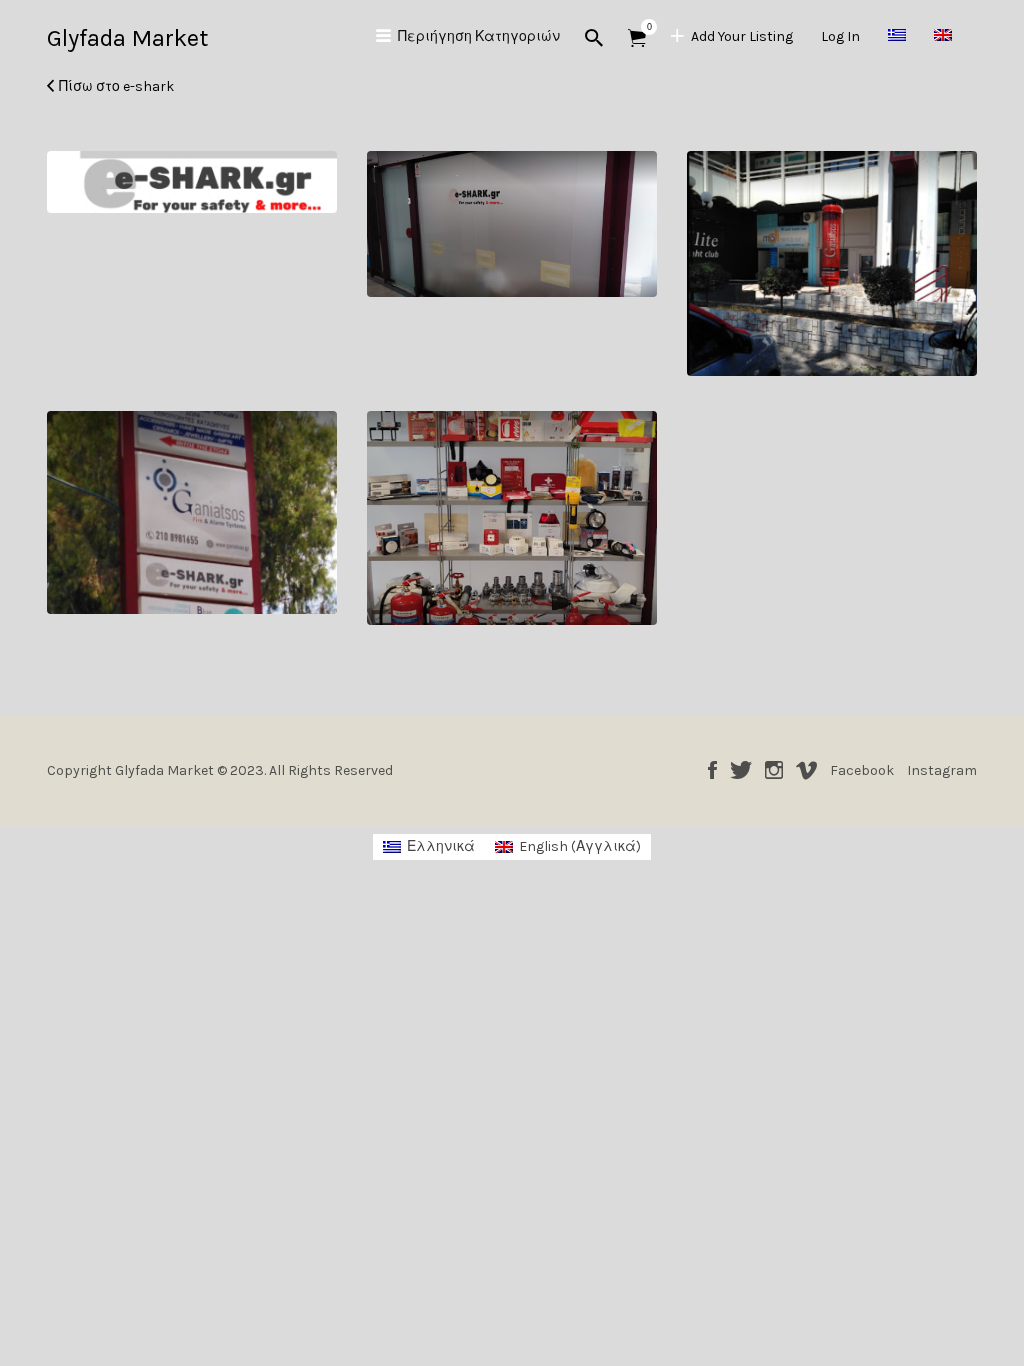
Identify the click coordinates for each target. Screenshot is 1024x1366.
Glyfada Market (127, 38)
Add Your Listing (742, 36)
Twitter (741, 770)
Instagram (774, 770)
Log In (840, 36)
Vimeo (806, 770)
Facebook (712, 770)
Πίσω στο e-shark (116, 86)
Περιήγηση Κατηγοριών (479, 36)
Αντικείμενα (637, 38)
